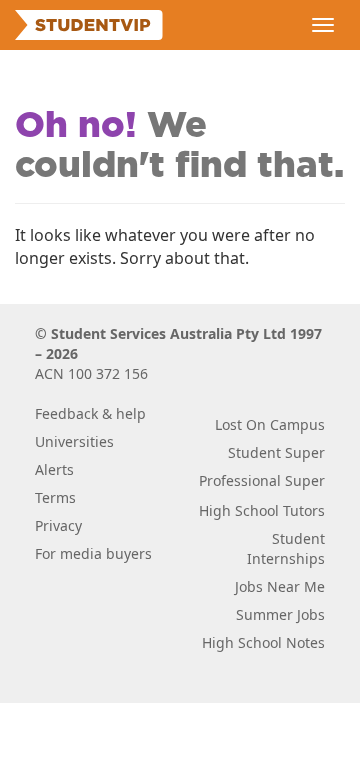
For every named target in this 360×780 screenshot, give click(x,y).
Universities (74, 441)
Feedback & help (90, 413)
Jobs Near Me (280, 586)
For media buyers (93, 553)
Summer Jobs (280, 614)
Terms (55, 497)
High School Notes (263, 642)
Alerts (54, 469)
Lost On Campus (270, 424)
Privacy (58, 525)
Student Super (276, 452)
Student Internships (286, 548)
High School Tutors (262, 510)
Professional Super (262, 480)
